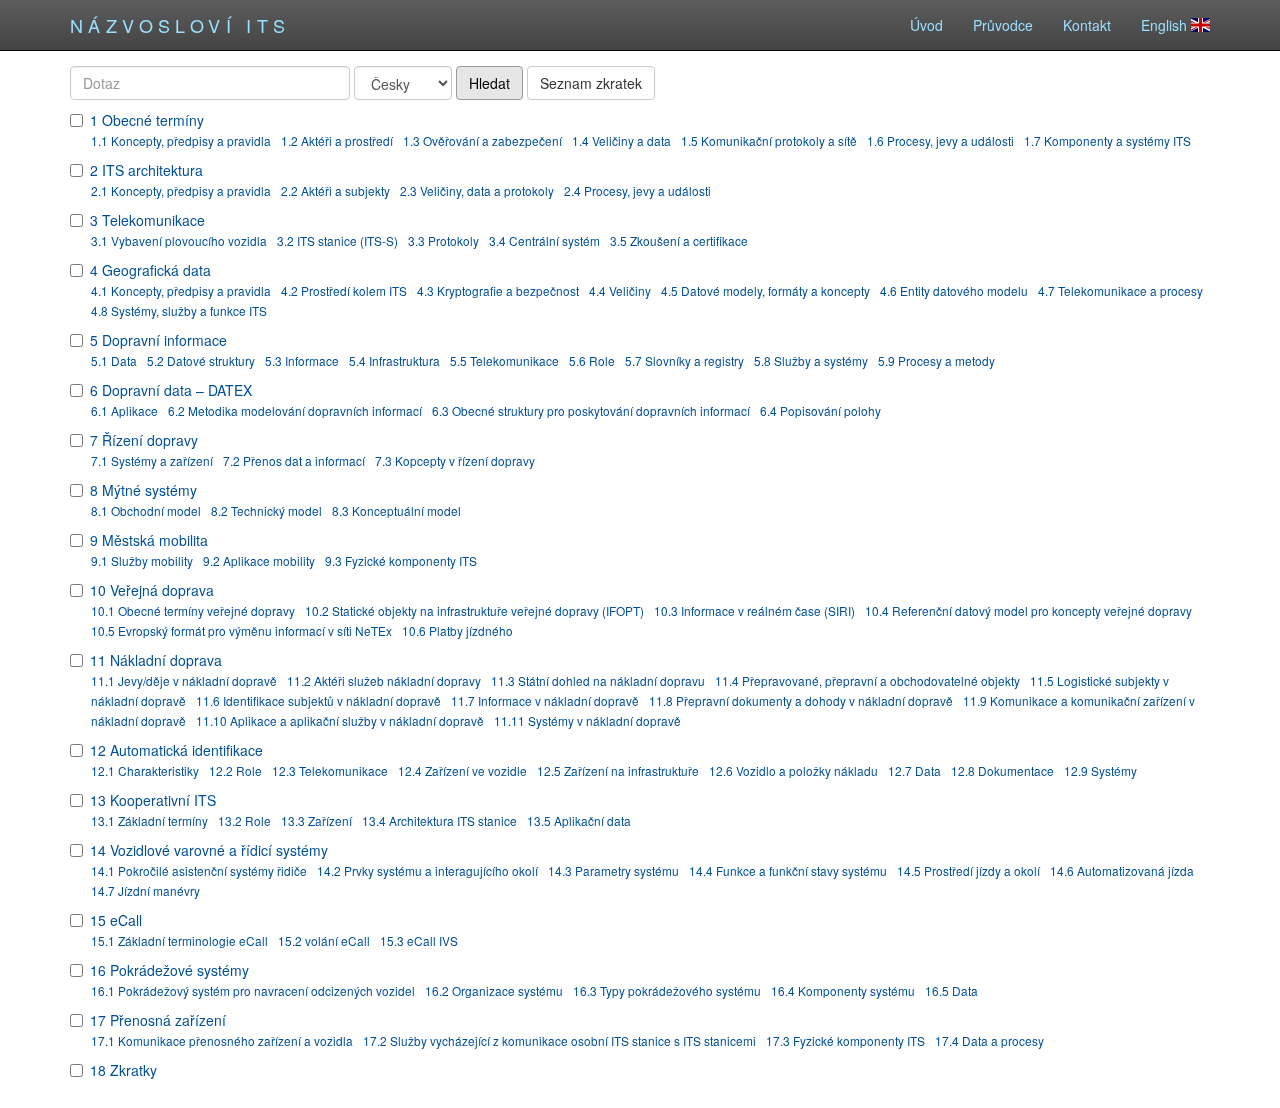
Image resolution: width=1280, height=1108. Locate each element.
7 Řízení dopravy (144, 440)
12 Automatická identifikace (176, 750)
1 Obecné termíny (147, 120)
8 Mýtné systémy (143, 490)
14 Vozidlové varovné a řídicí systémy (209, 850)
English (1166, 25)
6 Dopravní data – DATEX (171, 390)
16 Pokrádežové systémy (169, 970)
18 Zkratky (123, 1070)
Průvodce (1003, 25)
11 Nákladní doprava (156, 660)
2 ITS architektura (146, 170)
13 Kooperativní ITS (153, 800)
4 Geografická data (150, 270)
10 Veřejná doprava (152, 590)
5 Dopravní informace (158, 340)
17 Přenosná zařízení (158, 1020)
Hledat (489, 83)
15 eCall (116, 920)
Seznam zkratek (591, 83)
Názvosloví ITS (180, 25)
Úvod (926, 25)
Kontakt (1087, 25)
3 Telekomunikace (147, 220)
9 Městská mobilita (149, 540)
